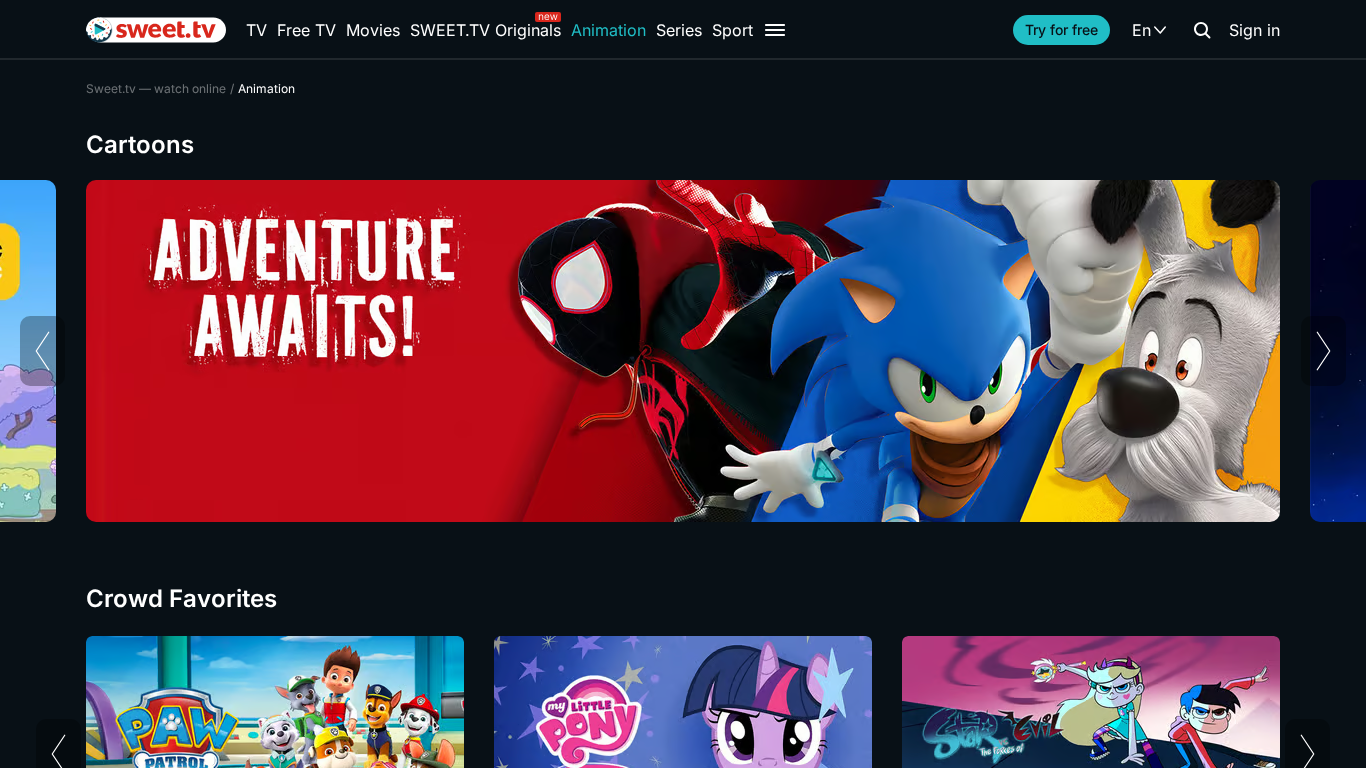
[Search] (1202, 30)
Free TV (306, 30)
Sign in (1254, 30)
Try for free (1061, 29)
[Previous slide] (42, 351)
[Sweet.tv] (156, 30)
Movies (373, 30)
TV (256, 30)
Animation (608, 30)
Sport (732, 30)
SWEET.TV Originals (485, 30)
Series (679, 30)
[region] (683, 351)
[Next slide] (1323, 351)
